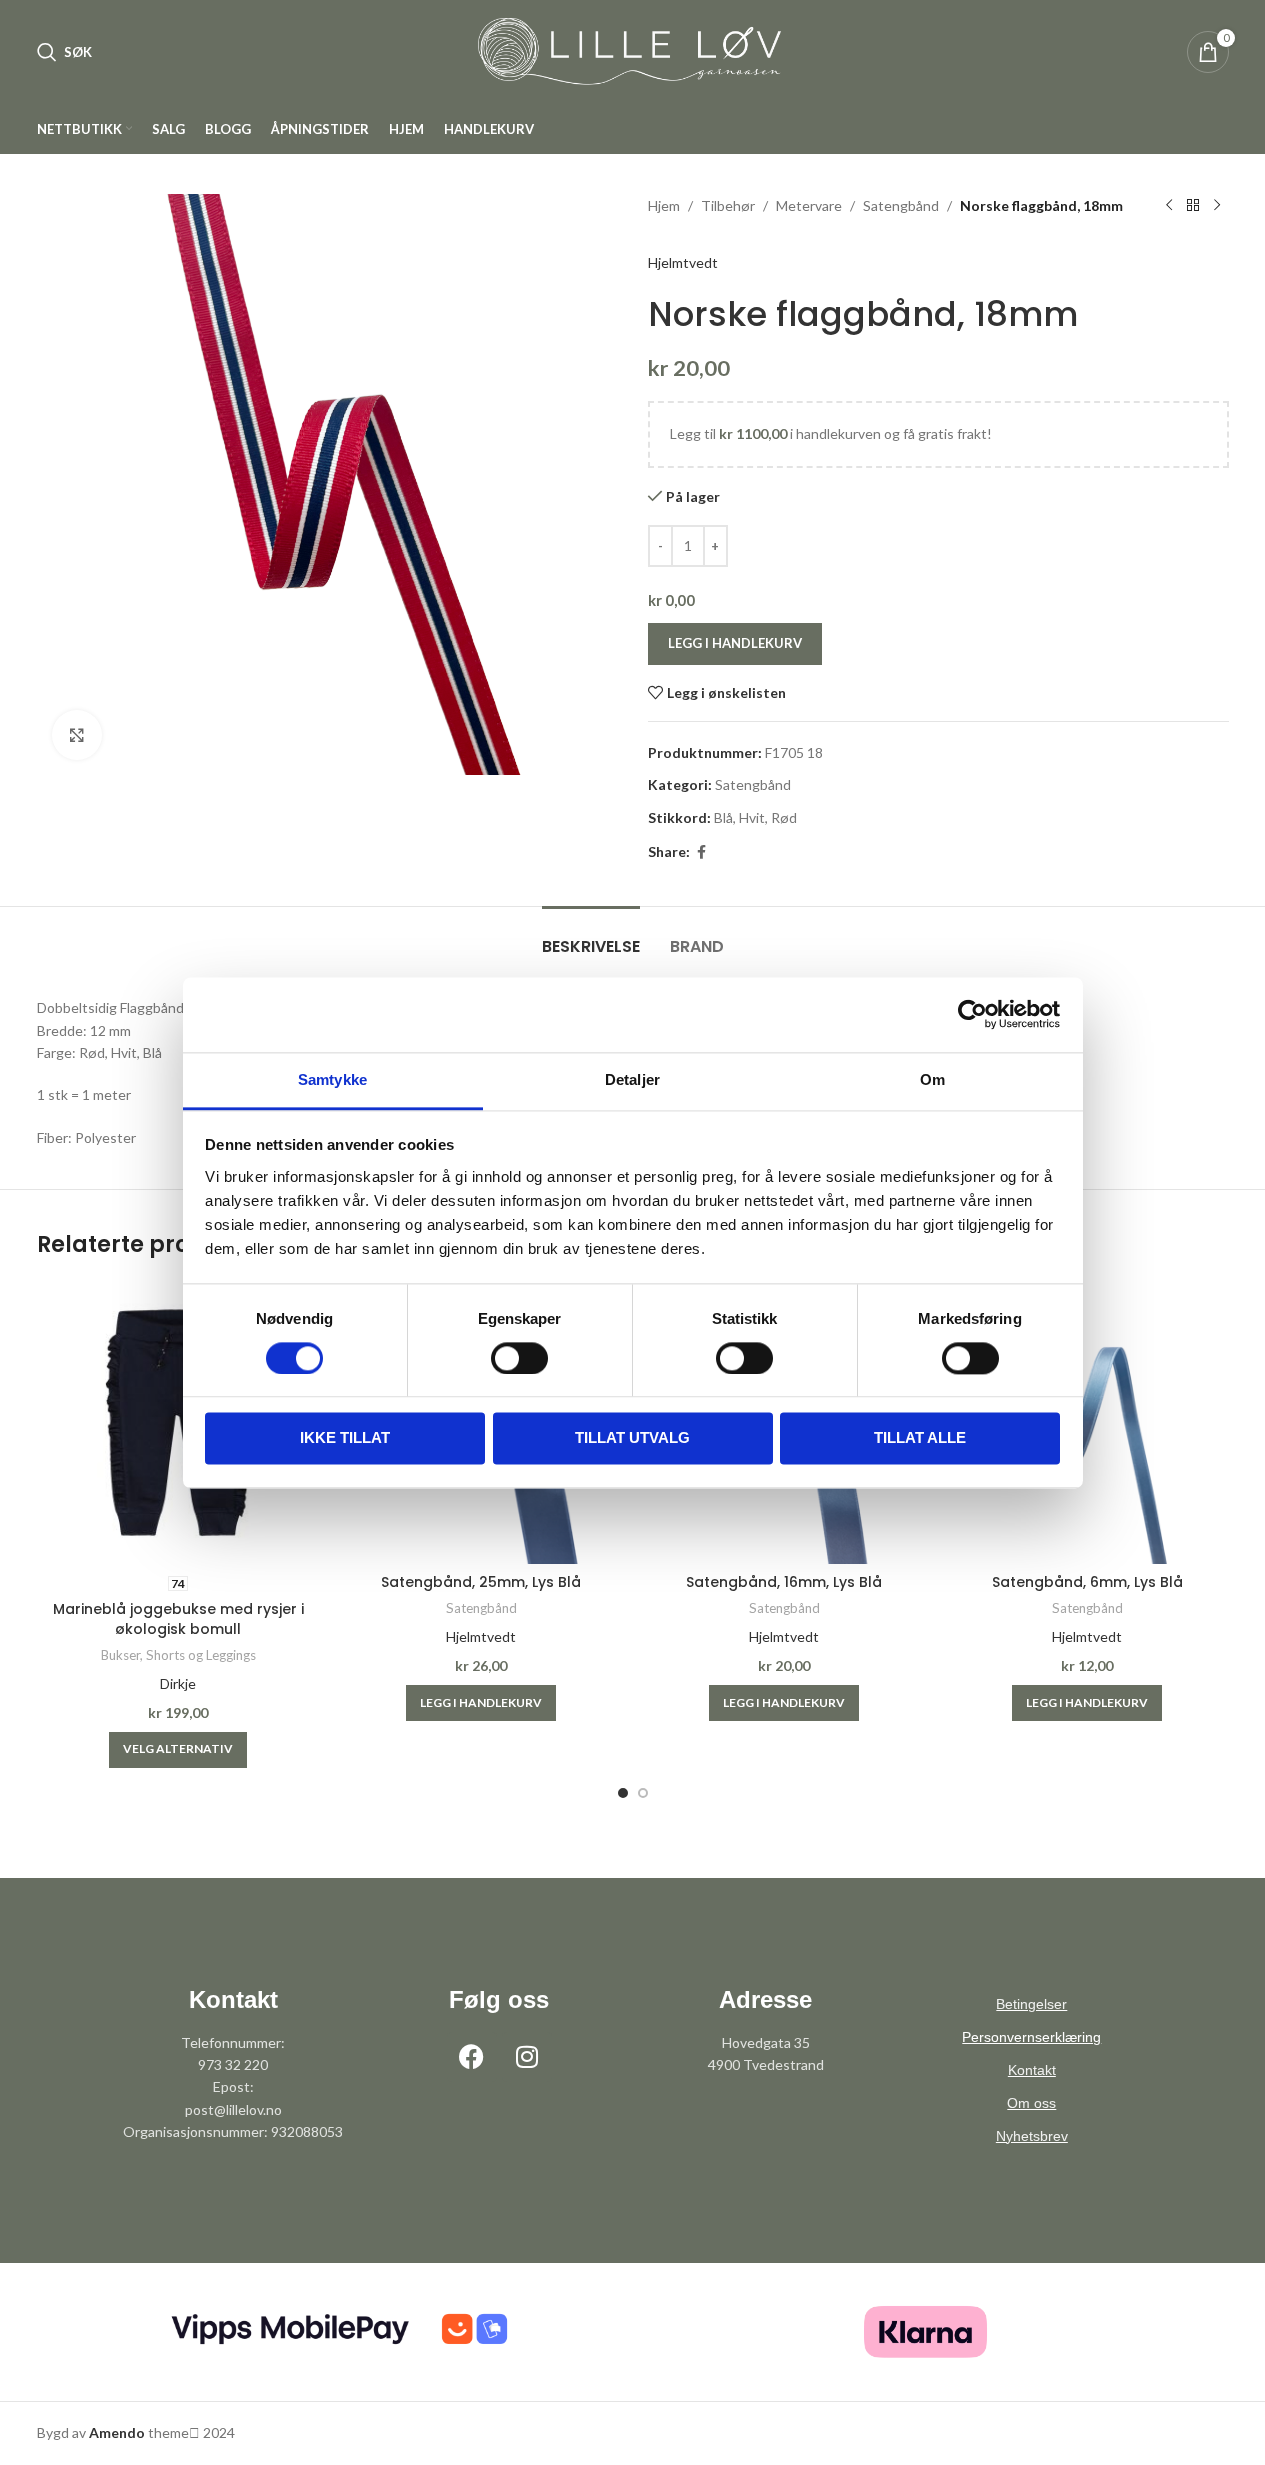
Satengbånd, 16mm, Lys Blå (784, 1582)
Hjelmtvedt (683, 262)
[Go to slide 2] (643, 1793)
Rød (784, 817)
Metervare (809, 205)
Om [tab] (932, 1079)
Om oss (1031, 2103)
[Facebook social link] (702, 852)
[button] (481, 1703)
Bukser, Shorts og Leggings (178, 1655)
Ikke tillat (345, 1438)
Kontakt (1032, 2070)
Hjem (664, 205)
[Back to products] (1193, 206)
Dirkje (178, 1683)
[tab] (591, 936)
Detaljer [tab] (632, 1079)
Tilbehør (728, 205)
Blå (723, 817)
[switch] (519, 1358)
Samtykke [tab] (332, 1079)
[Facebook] (472, 2057)
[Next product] (1217, 206)
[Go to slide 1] (623, 1793)
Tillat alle (920, 1438)
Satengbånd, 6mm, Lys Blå (1087, 1582)
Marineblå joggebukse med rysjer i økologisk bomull (178, 1619)
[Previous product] (1169, 206)
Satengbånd (901, 205)
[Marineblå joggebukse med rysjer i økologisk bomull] (178, 1422)
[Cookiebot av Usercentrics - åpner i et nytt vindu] (972, 1014)
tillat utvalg (632, 1438)
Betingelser (1031, 2004)
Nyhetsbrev (1032, 2136)
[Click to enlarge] (77, 735)
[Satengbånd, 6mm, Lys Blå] (1087, 1422)
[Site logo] (633, 50)
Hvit (752, 817)
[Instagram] (527, 2057)
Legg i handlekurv (735, 643)
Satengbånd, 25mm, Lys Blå (481, 1582)
